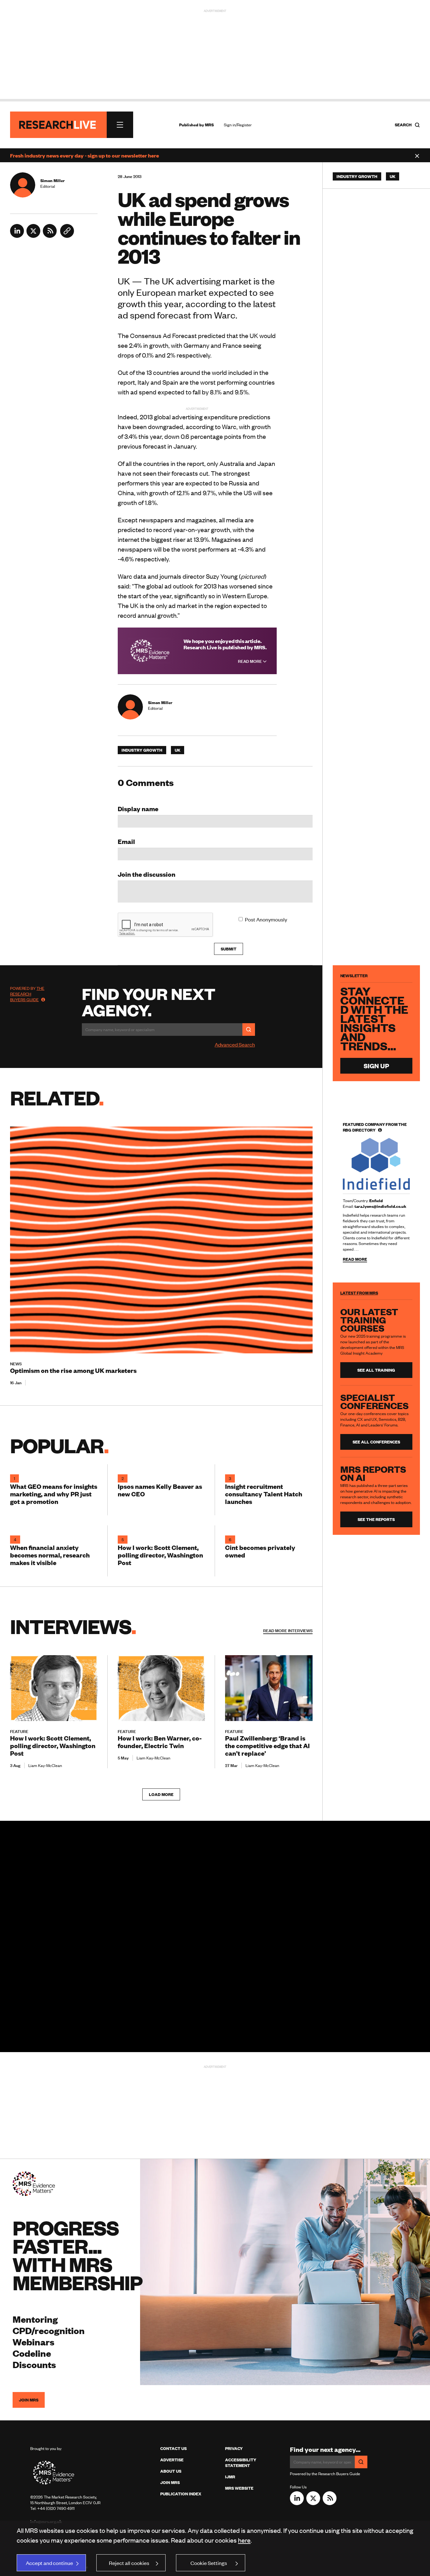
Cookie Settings (209, 2563)
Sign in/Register (238, 125)
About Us (171, 2471)
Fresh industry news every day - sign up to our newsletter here (85, 155)
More (288, 1631)
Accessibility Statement (241, 2463)
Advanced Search (235, 1044)
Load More (161, 1794)
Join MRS (29, 2400)
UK (178, 750)
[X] (33, 236)
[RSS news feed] (50, 236)
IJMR (230, 2477)
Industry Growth (142, 750)
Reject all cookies (129, 2563)
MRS (209, 125)
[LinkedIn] (17, 236)
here (244, 2540)
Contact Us (173, 2448)
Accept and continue (49, 2563)
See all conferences (376, 1442)
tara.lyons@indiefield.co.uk (380, 1206)
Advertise (172, 2460)
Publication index (181, 2494)
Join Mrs (170, 2482)
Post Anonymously (266, 919)
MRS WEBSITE (239, 2488)
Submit (229, 949)
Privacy (234, 2448)
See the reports (376, 1519)
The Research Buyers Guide (27, 994)
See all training (376, 1370)
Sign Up (376, 1066)
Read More (250, 661)
